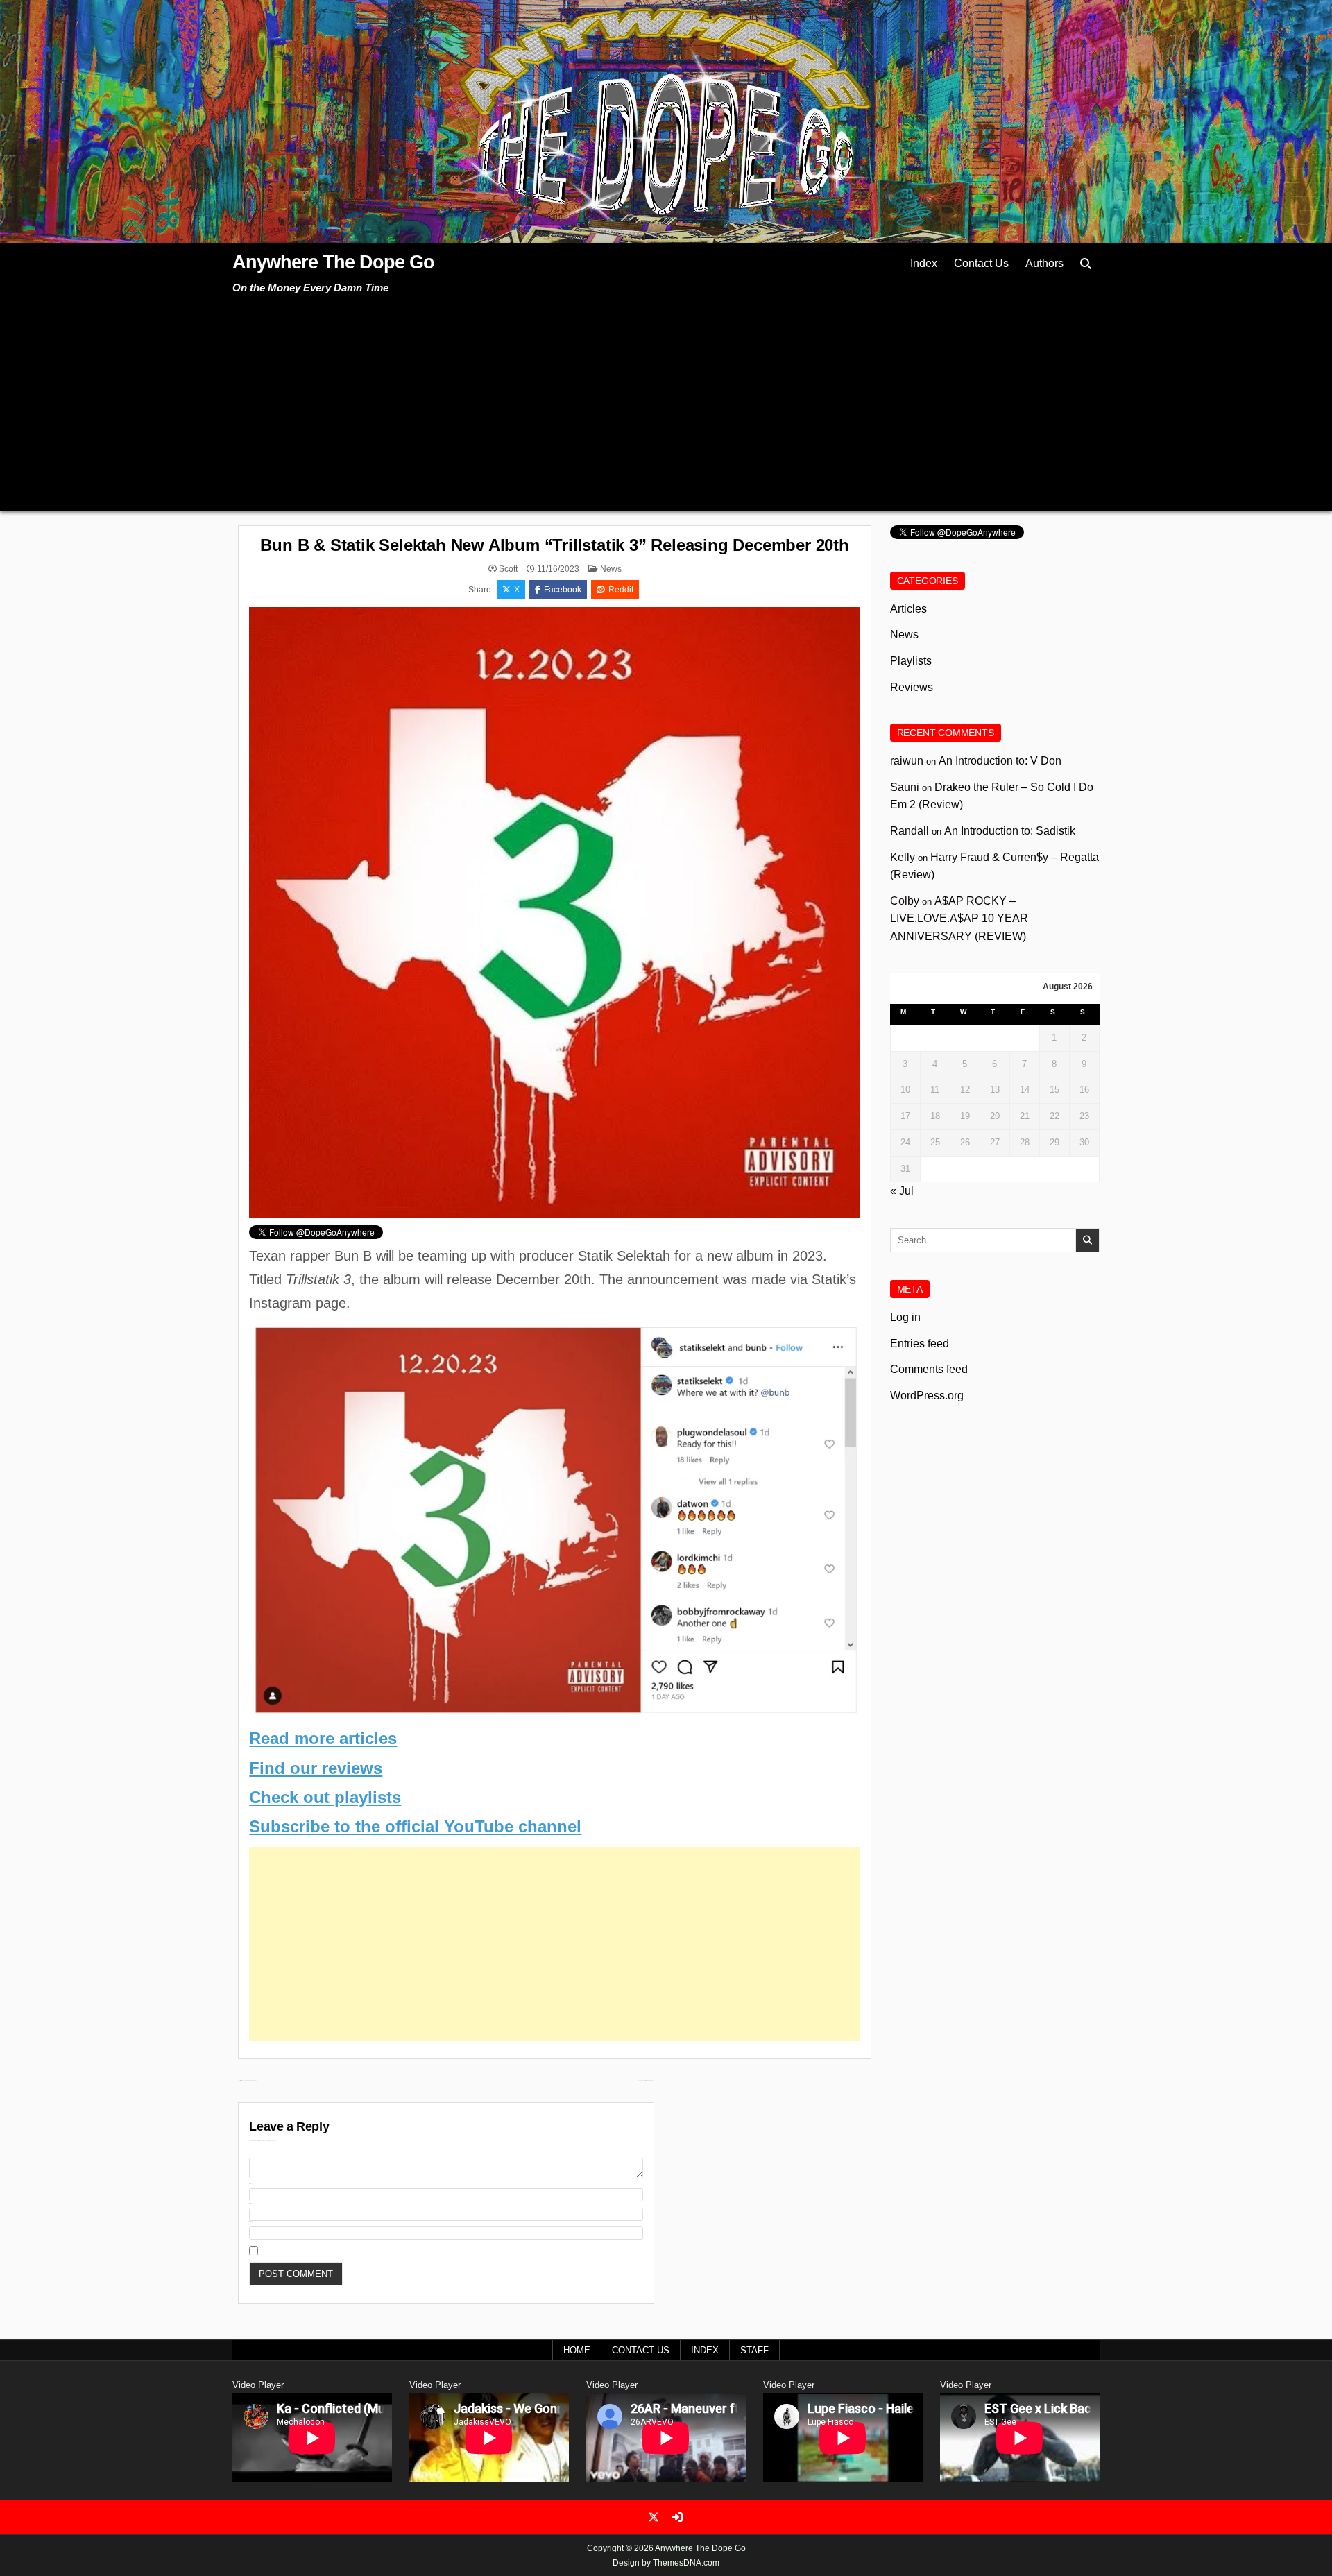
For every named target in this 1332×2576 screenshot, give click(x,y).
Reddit (621, 590)
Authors (1044, 263)
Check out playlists (325, 1797)
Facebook (563, 590)
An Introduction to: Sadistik (1010, 831)
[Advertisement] (666, 400)
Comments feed (929, 1369)
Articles (908, 609)
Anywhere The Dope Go (333, 262)
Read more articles (323, 1738)
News (611, 569)
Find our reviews (316, 1768)
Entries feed (920, 1344)
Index (924, 263)
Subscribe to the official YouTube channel (415, 1826)
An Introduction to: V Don (1000, 761)
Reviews (912, 687)
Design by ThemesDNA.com (666, 2563)
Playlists (911, 661)
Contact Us (981, 263)
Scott (508, 569)
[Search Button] (1086, 264)
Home (577, 2350)
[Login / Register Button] (677, 2517)
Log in (905, 1317)
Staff (754, 2350)
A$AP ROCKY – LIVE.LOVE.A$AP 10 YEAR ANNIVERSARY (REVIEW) (959, 919)
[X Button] (654, 2517)
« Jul (902, 1191)
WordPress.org (927, 1396)
